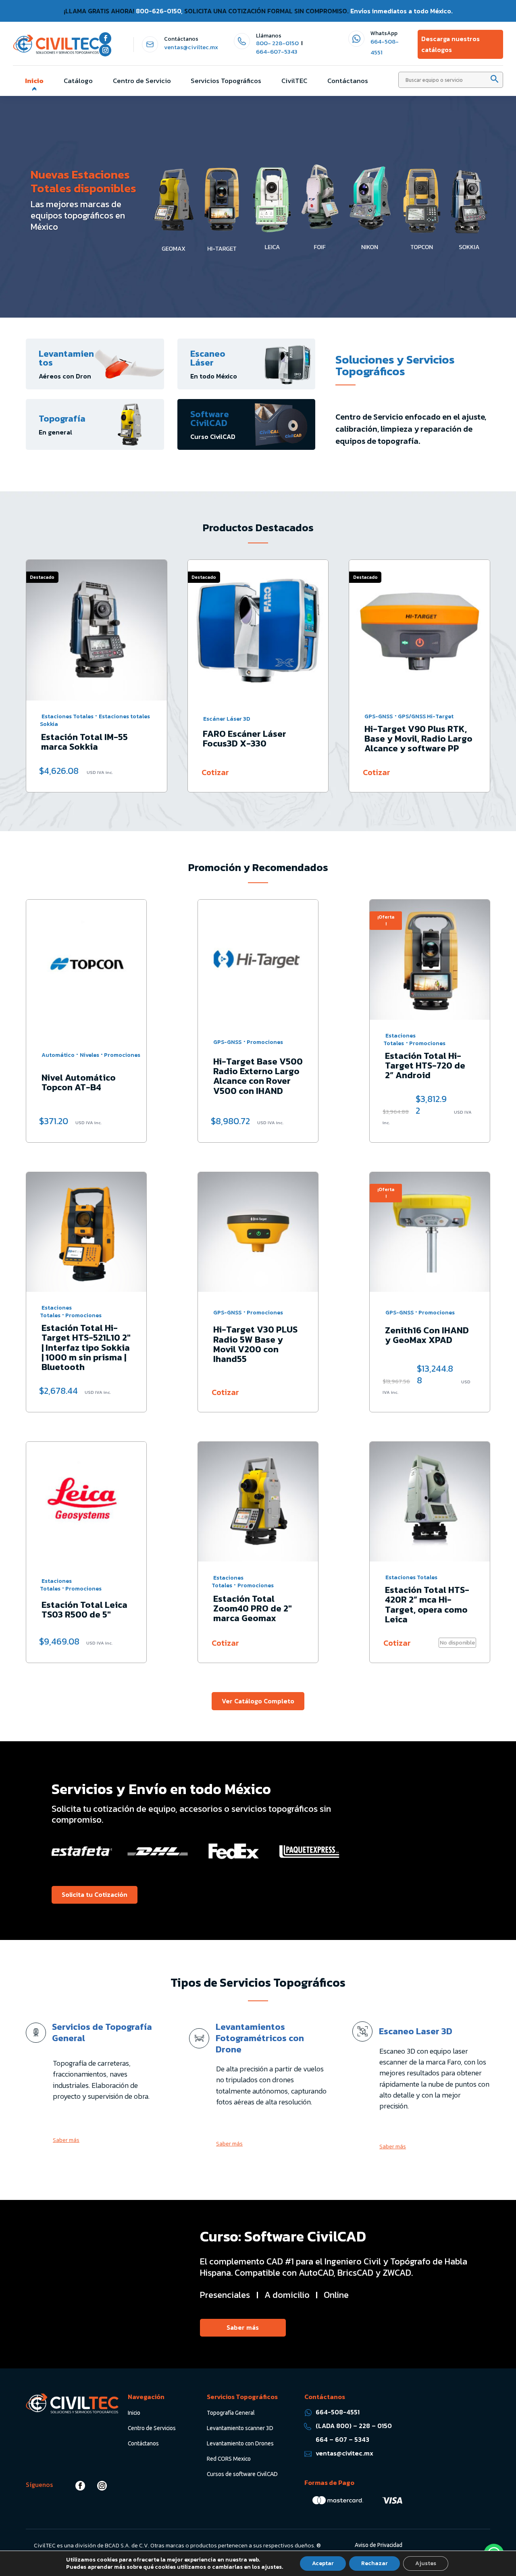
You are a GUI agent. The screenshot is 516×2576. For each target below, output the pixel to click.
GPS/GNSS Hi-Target (264, 716)
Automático (58, 1055)
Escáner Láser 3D (65, 719)
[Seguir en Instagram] (105, 50)
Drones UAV (380, 720)
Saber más (66, 2140)
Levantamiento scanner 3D (240, 2428)
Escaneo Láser (208, 358)
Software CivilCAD (210, 419)
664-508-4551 (338, 2412)
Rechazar (375, 2563)
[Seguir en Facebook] (105, 38)
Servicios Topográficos (226, 81)
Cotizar (54, 772)
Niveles (89, 1055)
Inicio (34, 81)
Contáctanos (348, 81)
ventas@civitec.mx (344, 2453)
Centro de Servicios (152, 2428)
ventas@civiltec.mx (191, 47)
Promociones (122, 1055)
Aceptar (323, 2563)
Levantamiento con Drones (240, 2443)
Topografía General (231, 2413)
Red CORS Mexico (229, 2459)
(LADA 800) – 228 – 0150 (354, 2426)
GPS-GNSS (217, 716)
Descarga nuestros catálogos (450, 44)
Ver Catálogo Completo (258, 1701)
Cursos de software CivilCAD (242, 2474)
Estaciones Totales (399, 1040)
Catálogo (78, 81)
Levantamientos (66, 358)
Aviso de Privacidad (379, 2545)
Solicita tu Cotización (95, 1894)
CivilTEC (294, 81)
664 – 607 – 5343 (342, 2439)
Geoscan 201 (418, 720)
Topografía (62, 419)
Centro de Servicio (142, 81)
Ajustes (426, 2563)
